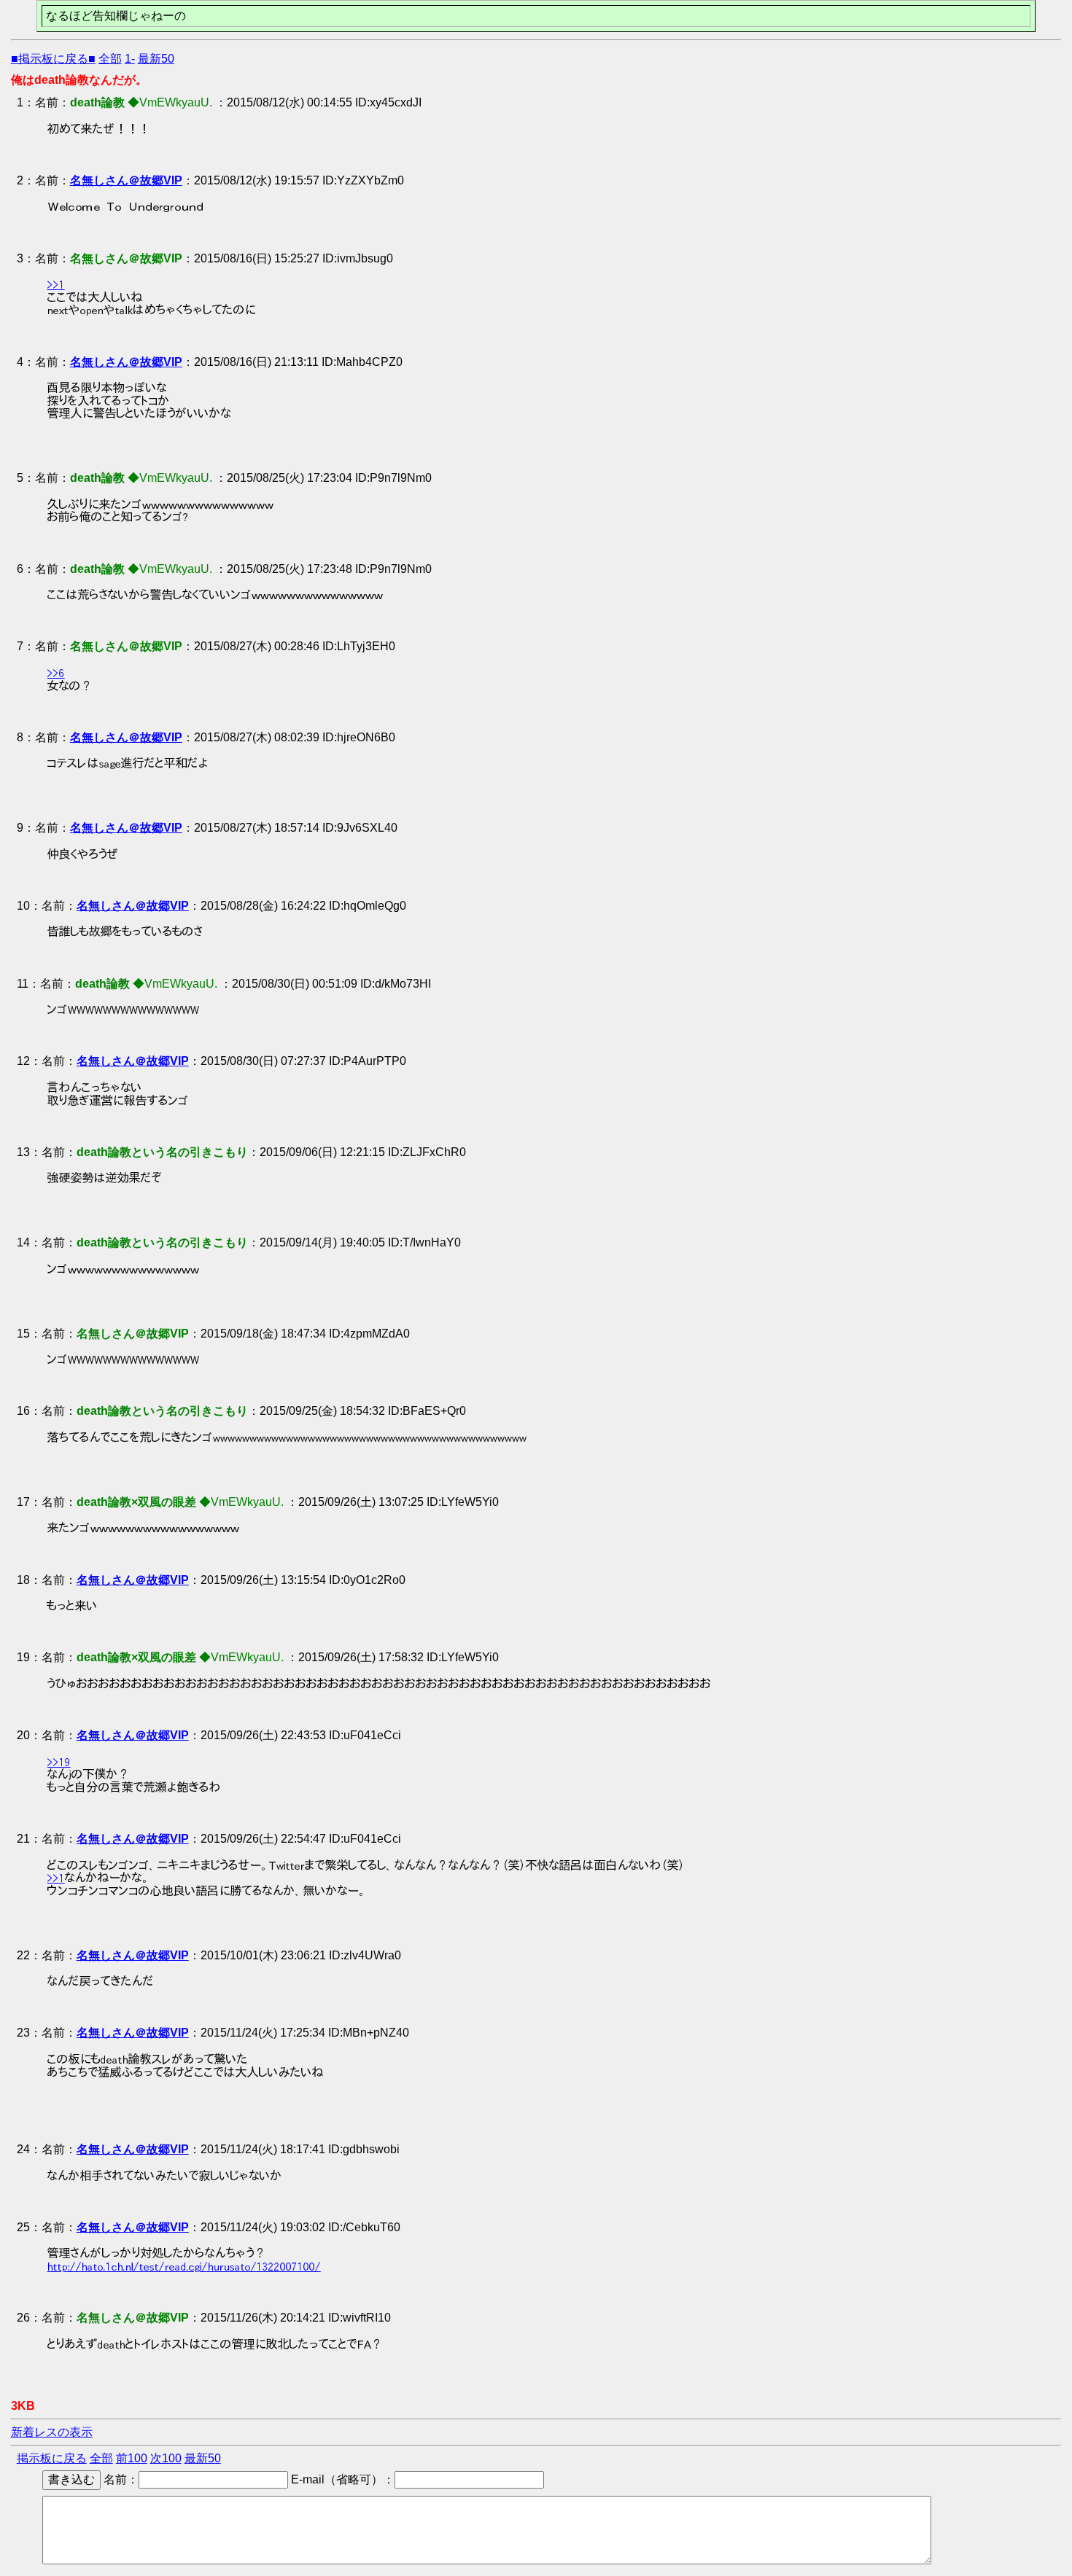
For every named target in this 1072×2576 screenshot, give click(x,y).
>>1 (56, 284)
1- (130, 59)
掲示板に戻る (52, 2458)
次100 (166, 2458)
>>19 (59, 1762)
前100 (132, 2458)
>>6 (56, 673)
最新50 (156, 59)
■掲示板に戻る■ (53, 59)
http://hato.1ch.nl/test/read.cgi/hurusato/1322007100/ (184, 2266)
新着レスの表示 (52, 2432)
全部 (110, 59)
